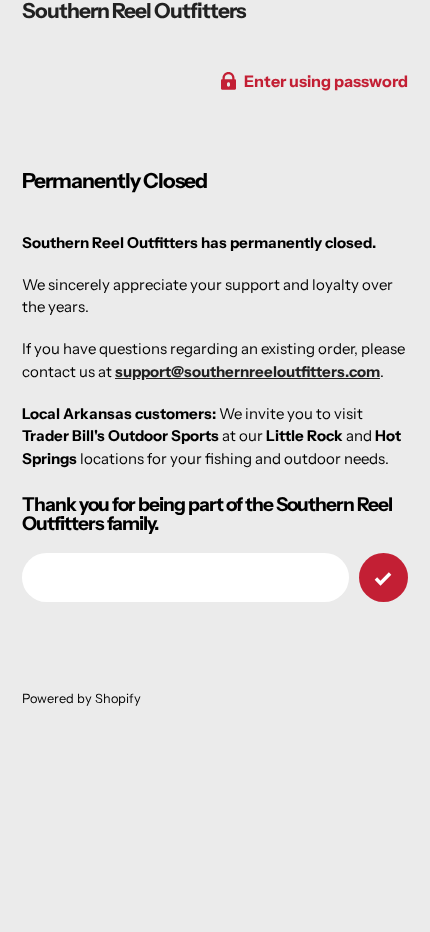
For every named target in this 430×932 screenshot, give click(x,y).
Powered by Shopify (81, 698)
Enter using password (326, 81)
